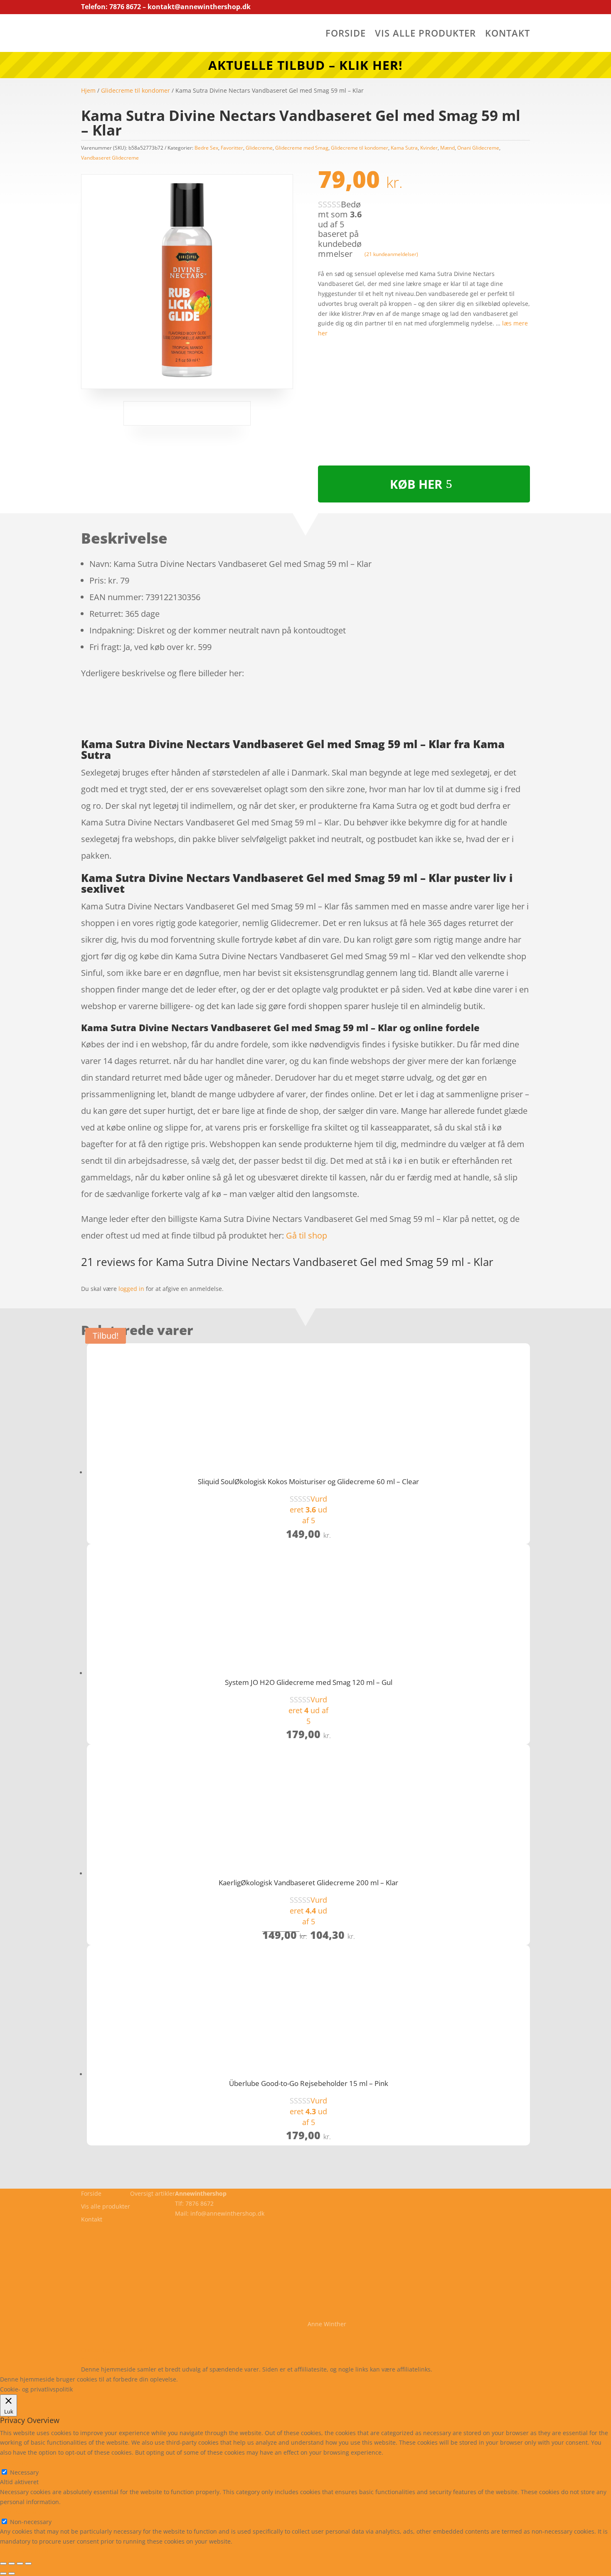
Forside (346, 34)
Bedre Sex (206, 148)
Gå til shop (307, 1235)
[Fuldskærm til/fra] (12, 2564)
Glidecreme (259, 148)
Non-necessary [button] (21, 2512)
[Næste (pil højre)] (12, 2574)
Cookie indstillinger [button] (252, 2379)
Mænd (447, 148)
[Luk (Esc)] (28, 2564)
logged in (131, 1289)
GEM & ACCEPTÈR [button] (24, 2551)
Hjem (88, 90)
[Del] (20, 2564)
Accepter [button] (301, 2379)
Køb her (416, 484)
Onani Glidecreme (478, 148)
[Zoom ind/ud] (3, 2564)
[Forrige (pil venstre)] (3, 2574)
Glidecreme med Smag (302, 148)
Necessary (24, 2472)
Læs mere (201, 2379)
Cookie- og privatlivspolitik (117, 2350)
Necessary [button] (14, 2462)
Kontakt (508, 34)
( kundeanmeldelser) (391, 254)
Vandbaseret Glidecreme (110, 158)
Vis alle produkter (425, 34)
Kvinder (429, 148)
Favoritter (232, 148)
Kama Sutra (404, 148)
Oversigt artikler (153, 2193)
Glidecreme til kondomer (136, 90)
